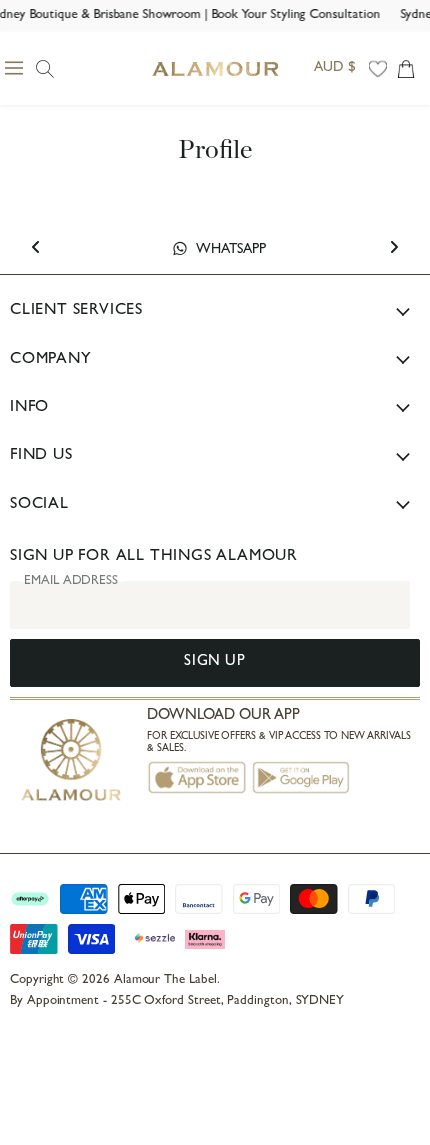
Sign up (214, 662)
